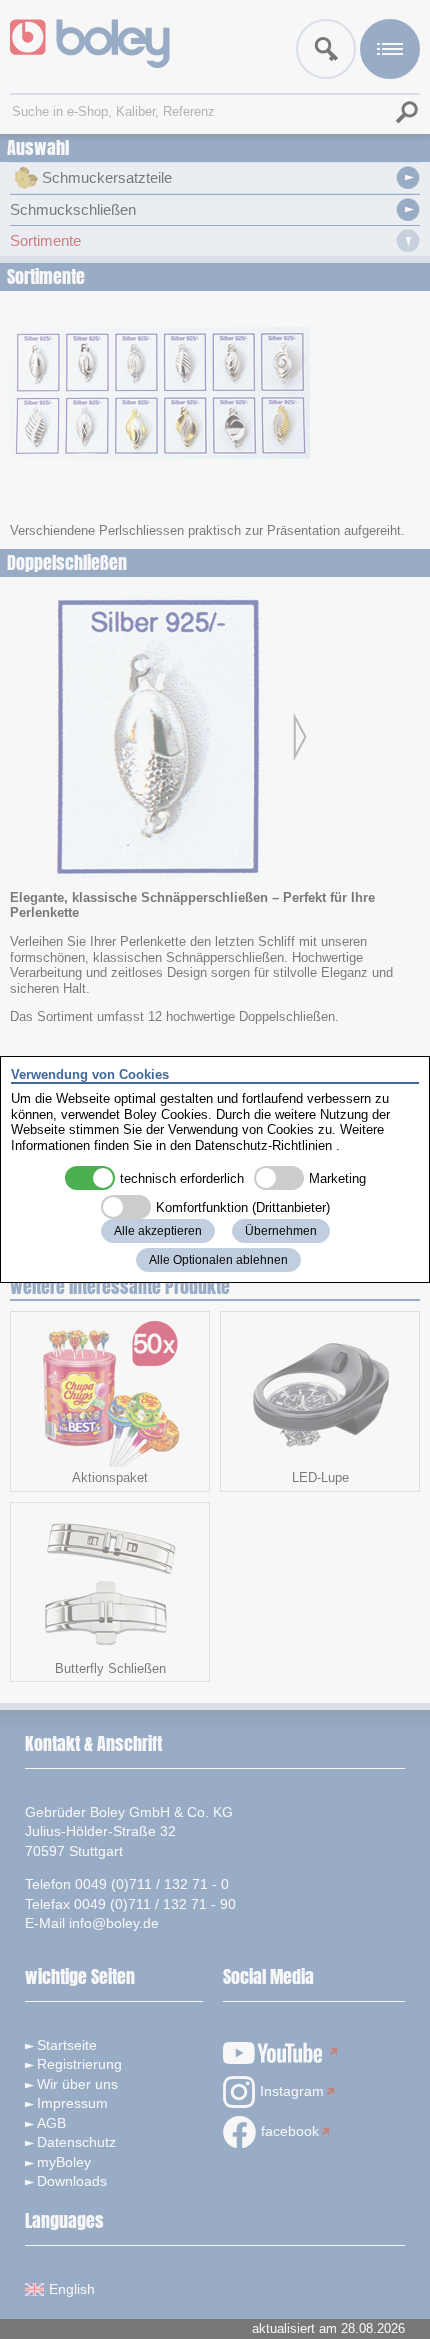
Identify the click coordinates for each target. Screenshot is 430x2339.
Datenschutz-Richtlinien (263, 1145)
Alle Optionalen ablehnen (218, 1260)
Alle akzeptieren (158, 1231)
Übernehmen (281, 1231)
